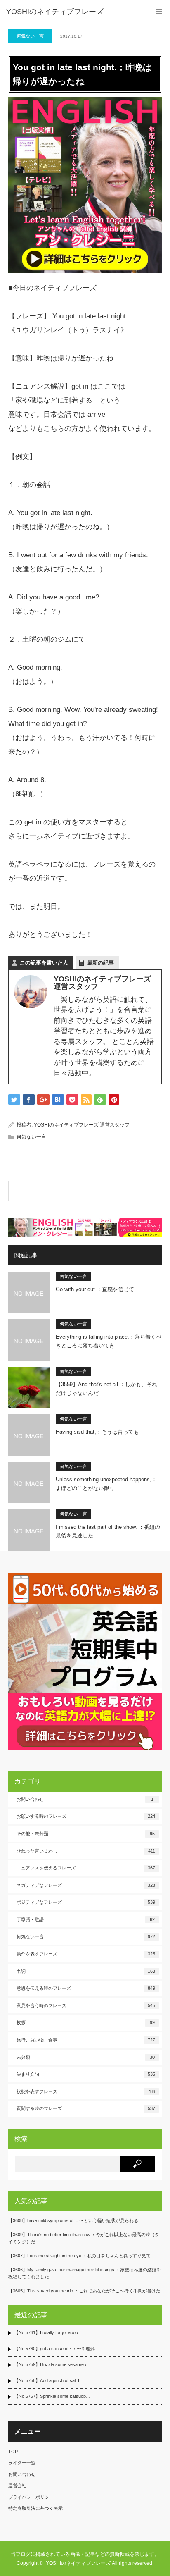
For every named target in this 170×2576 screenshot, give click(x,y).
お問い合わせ (85, 1799)
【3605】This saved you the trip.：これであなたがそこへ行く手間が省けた (84, 2291)
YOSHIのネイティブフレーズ (55, 12)
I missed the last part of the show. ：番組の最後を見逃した (108, 1531)
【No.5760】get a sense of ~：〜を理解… (57, 2349)
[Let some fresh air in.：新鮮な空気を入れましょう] (47, 1191)
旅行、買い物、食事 (86, 2040)
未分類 (86, 2057)
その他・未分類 (86, 1834)
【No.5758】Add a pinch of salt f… (49, 2380)
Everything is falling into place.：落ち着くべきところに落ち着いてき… (109, 1341)
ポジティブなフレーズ (86, 1902)
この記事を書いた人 (44, 963)
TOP (13, 2452)
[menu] (159, 11)
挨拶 (86, 2022)
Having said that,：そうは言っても (97, 1432)
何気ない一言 (30, 36)
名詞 (86, 1971)
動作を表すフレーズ (86, 1954)
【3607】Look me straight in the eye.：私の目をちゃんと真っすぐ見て (79, 2256)
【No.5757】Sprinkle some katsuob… (52, 2396)
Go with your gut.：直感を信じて (95, 1289)
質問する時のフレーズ (86, 2108)
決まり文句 (86, 2074)
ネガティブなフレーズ (86, 1885)
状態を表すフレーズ (86, 2091)
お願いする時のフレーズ (86, 1816)
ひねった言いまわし (86, 1851)
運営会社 (17, 2485)
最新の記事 (100, 963)
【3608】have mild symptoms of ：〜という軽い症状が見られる (73, 2220)
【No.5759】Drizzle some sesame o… (53, 2364)
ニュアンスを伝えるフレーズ (86, 1868)
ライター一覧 (22, 2463)
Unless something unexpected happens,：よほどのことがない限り (106, 1484)
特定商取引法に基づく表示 (35, 2508)
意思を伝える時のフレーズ (86, 1988)
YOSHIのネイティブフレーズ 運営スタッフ (82, 1125)
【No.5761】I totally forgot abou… (48, 2332)
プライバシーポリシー (31, 2497)
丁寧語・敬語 (86, 1919)
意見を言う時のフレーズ (86, 2005)
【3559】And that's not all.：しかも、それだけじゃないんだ (106, 1389)
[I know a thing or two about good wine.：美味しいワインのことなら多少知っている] (123, 1191)
